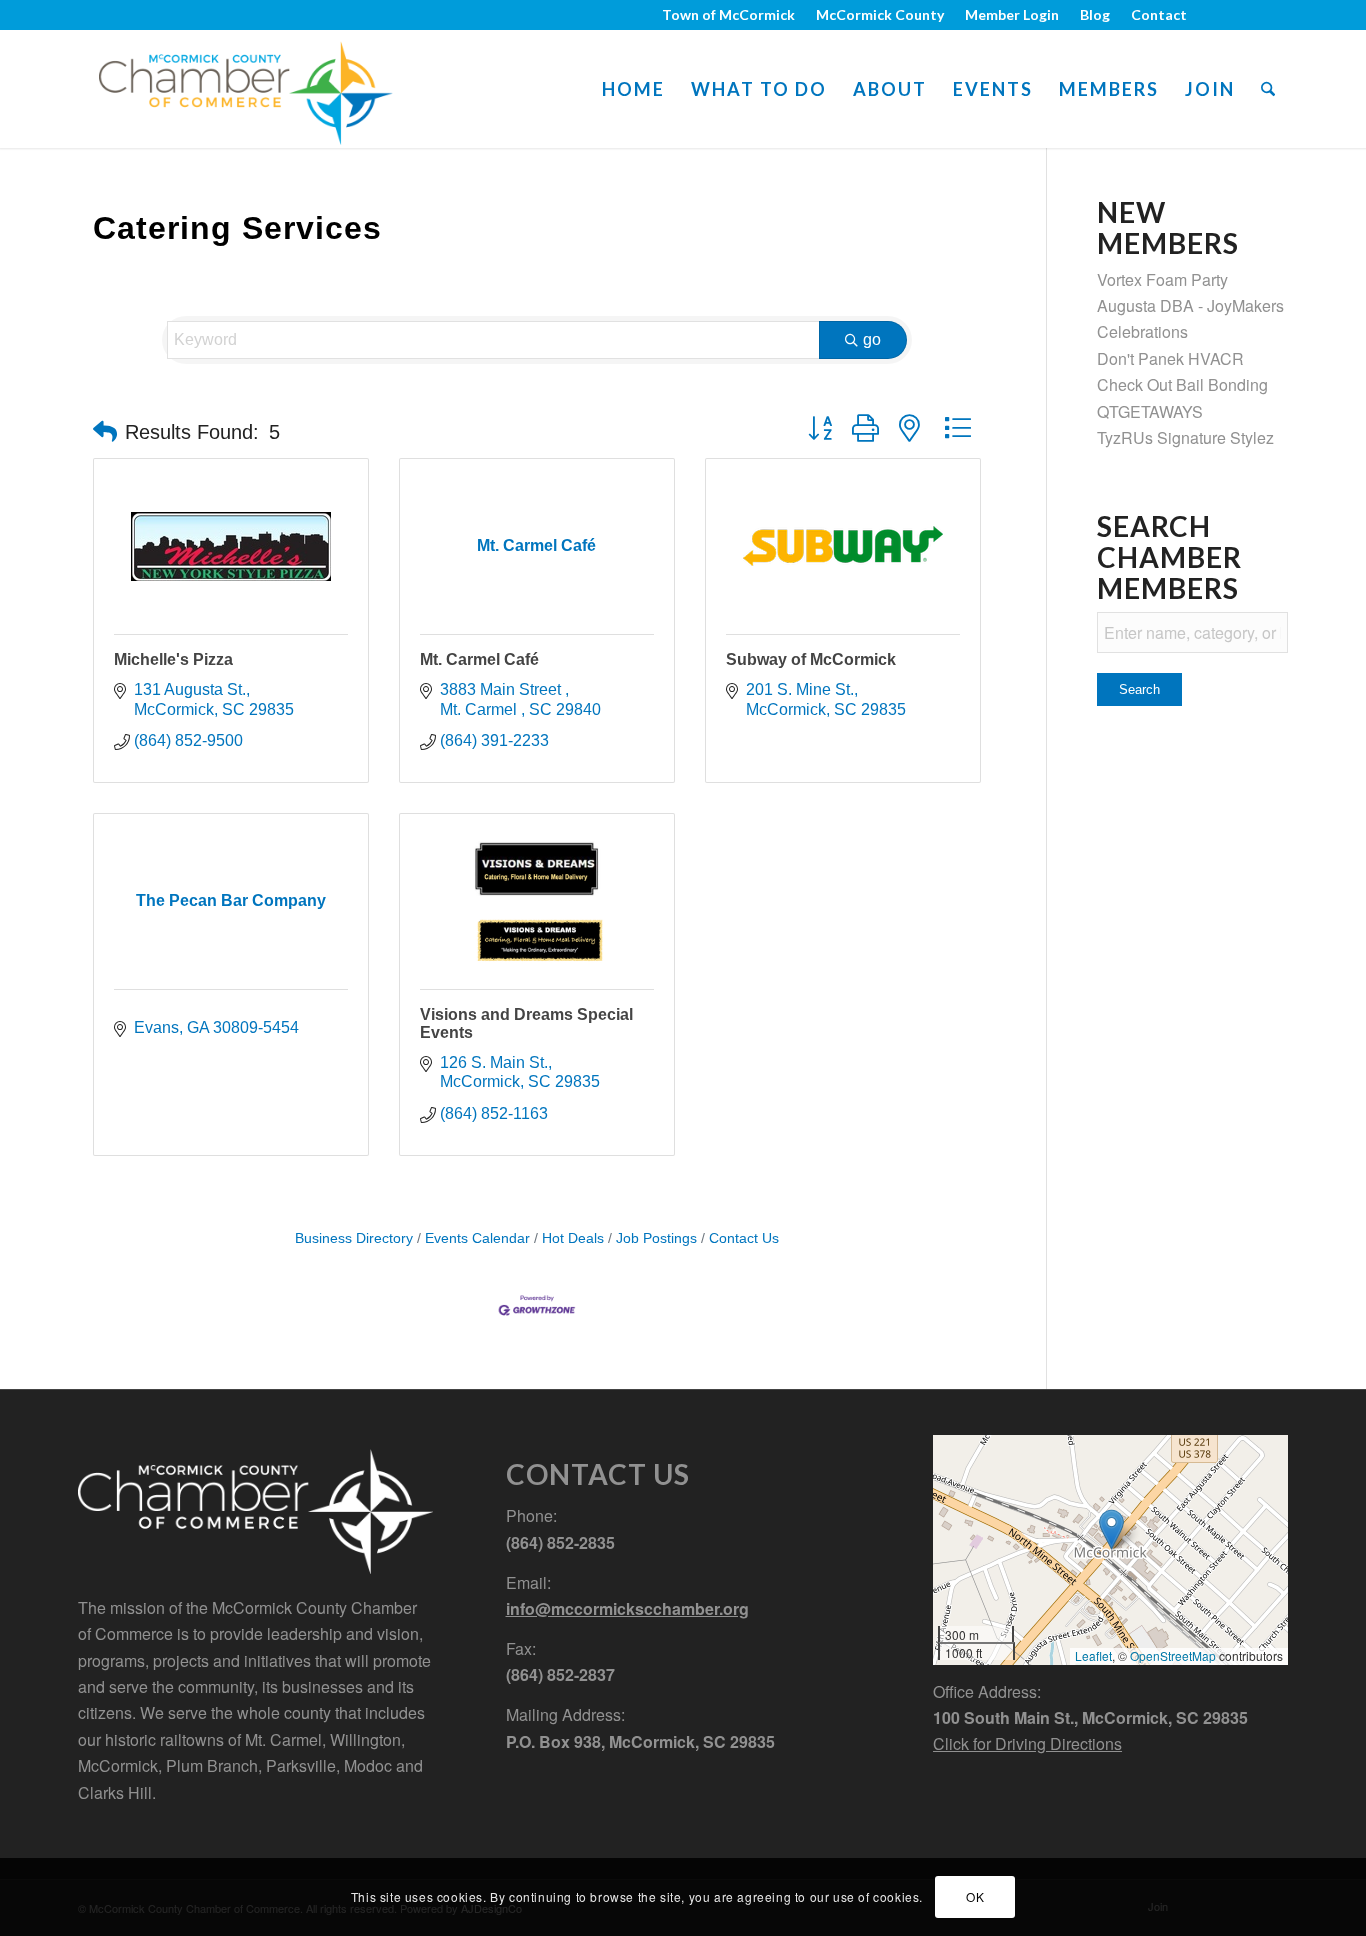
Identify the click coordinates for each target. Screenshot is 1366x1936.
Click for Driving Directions (1027, 1743)
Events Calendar (477, 1238)
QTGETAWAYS (1150, 411)
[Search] (1268, 89)
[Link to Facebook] (1212, 15)
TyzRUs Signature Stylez (1185, 437)
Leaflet (1093, 1655)
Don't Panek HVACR (1170, 358)
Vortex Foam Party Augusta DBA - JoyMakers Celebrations (1190, 306)
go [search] (872, 339)
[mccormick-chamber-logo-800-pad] (245, 89)
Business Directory (354, 1238)
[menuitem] (729, 15)
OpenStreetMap (1173, 1655)
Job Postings (656, 1238)
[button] (105, 432)
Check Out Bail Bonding (1182, 384)
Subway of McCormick (811, 659)
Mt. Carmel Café (479, 659)
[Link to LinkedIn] (1273, 15)
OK (975, 1896)
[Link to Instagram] (1242, 15)
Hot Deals (573, 1238)
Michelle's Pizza (173, 659)
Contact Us (744, 1238)
